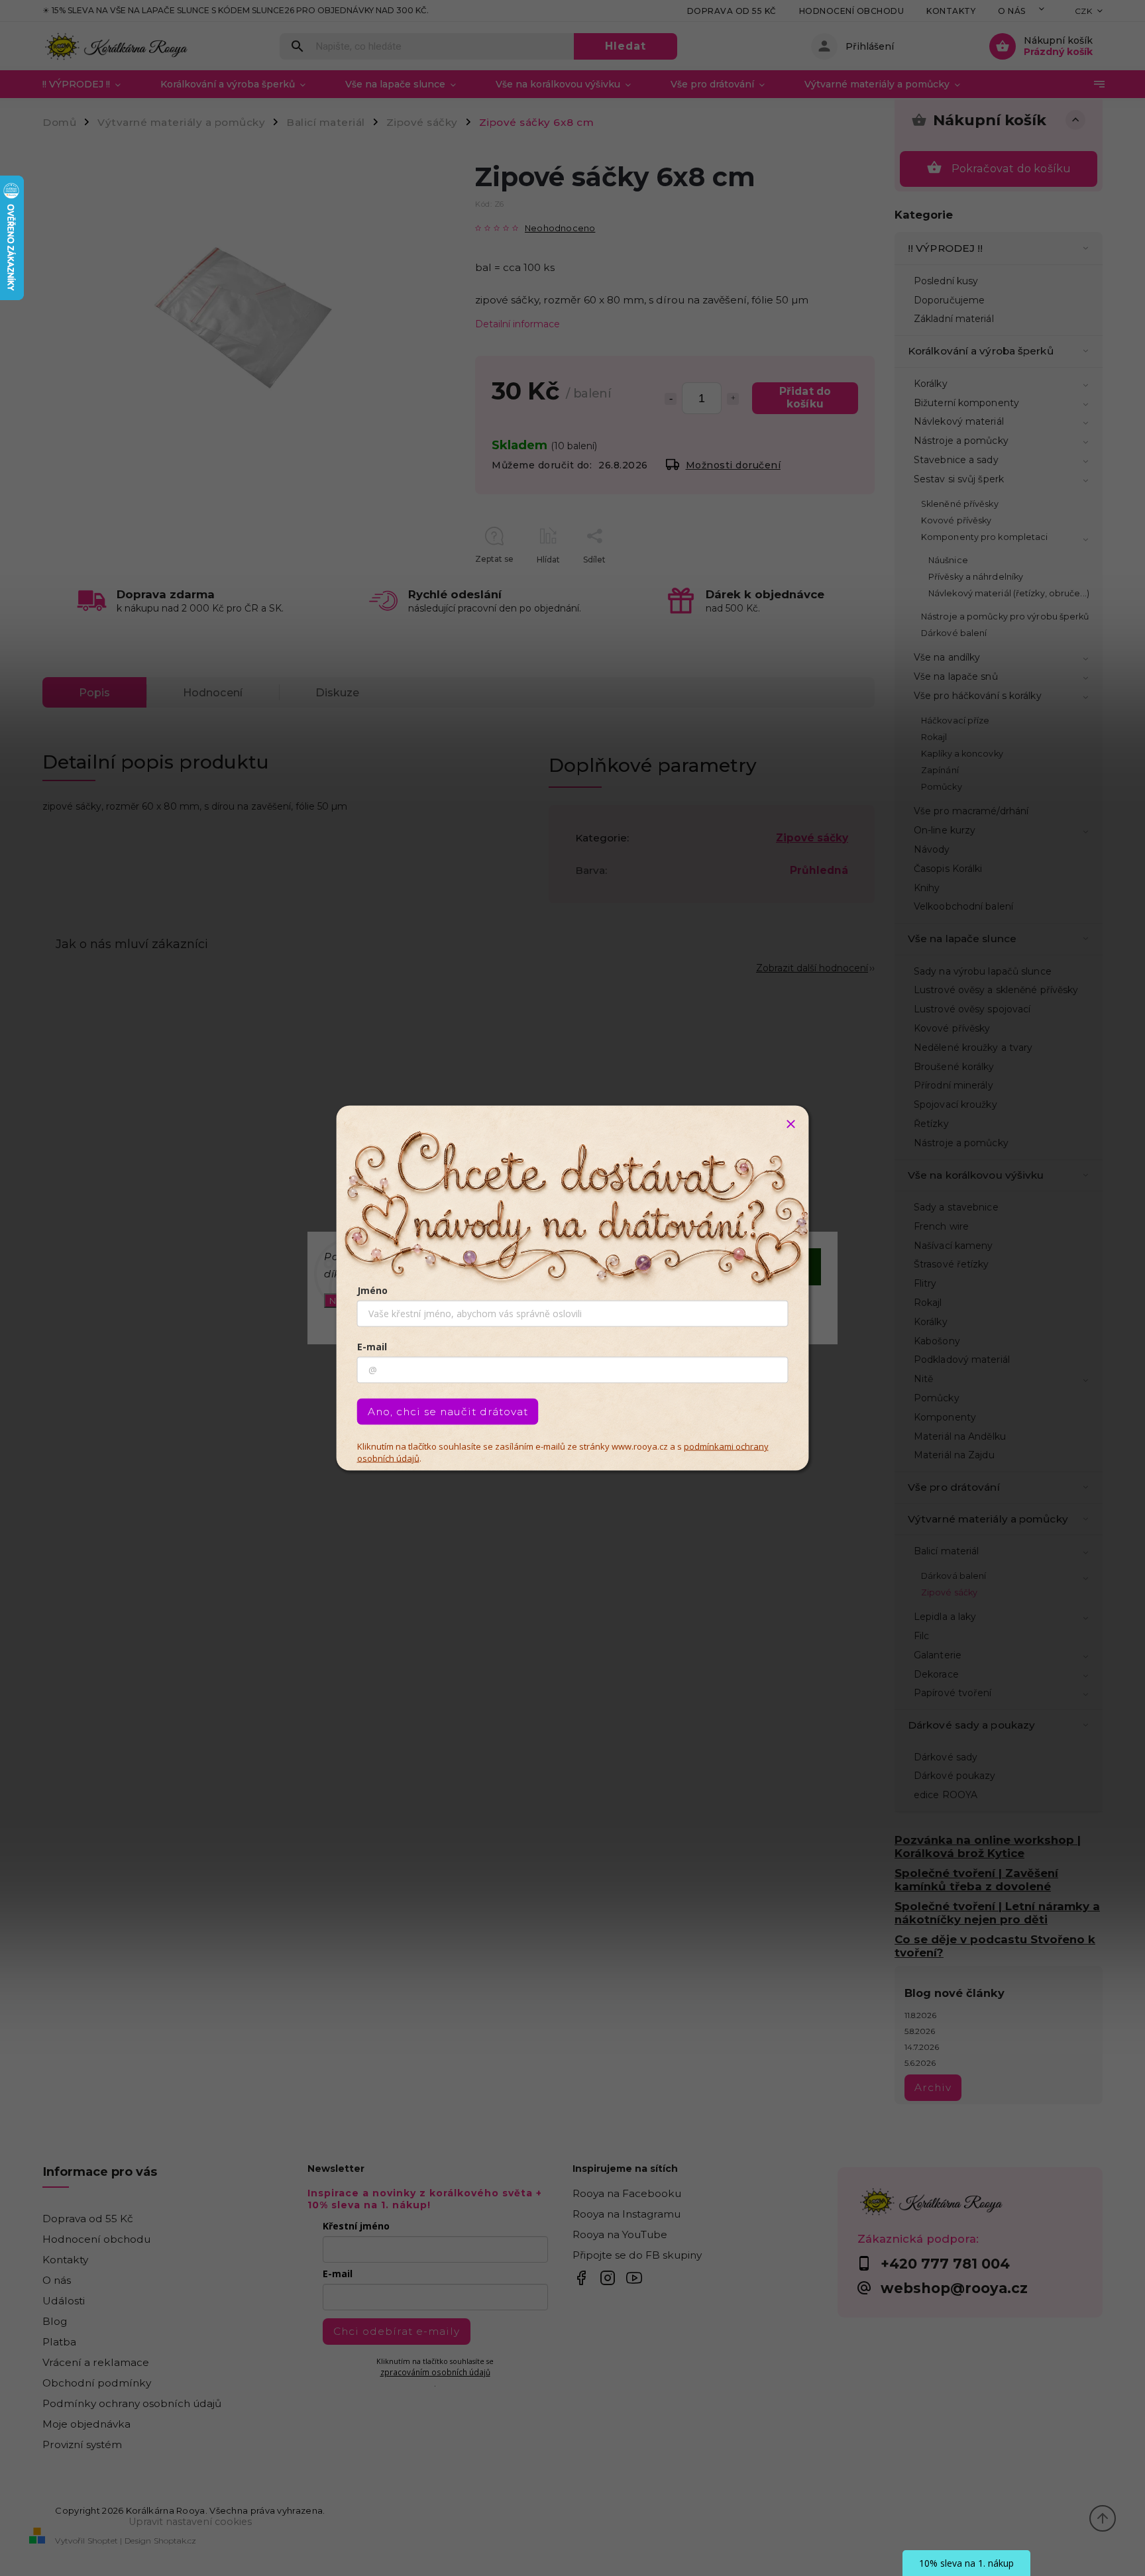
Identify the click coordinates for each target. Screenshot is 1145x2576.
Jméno (372, 1290)
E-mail (372, 1347)
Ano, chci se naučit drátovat (448, 1412)
